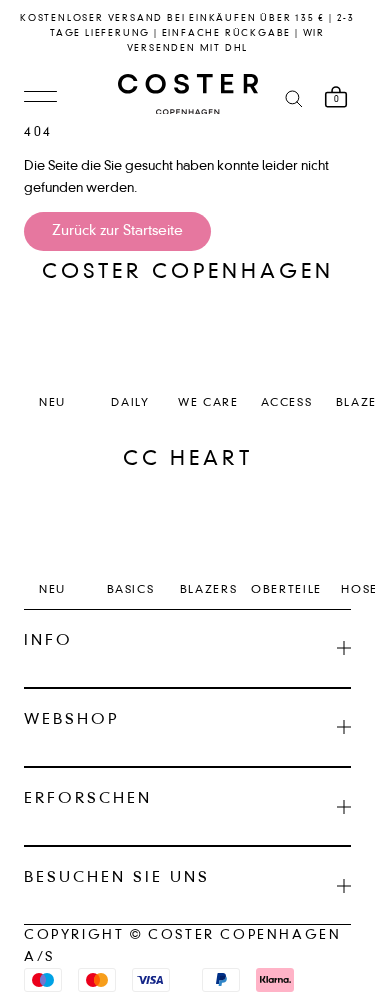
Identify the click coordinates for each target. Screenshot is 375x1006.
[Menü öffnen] (40, 98)
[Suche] (294, 97)
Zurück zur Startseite (117, 231)
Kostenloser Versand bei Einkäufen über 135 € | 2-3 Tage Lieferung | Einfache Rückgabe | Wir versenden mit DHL (187, 33)
